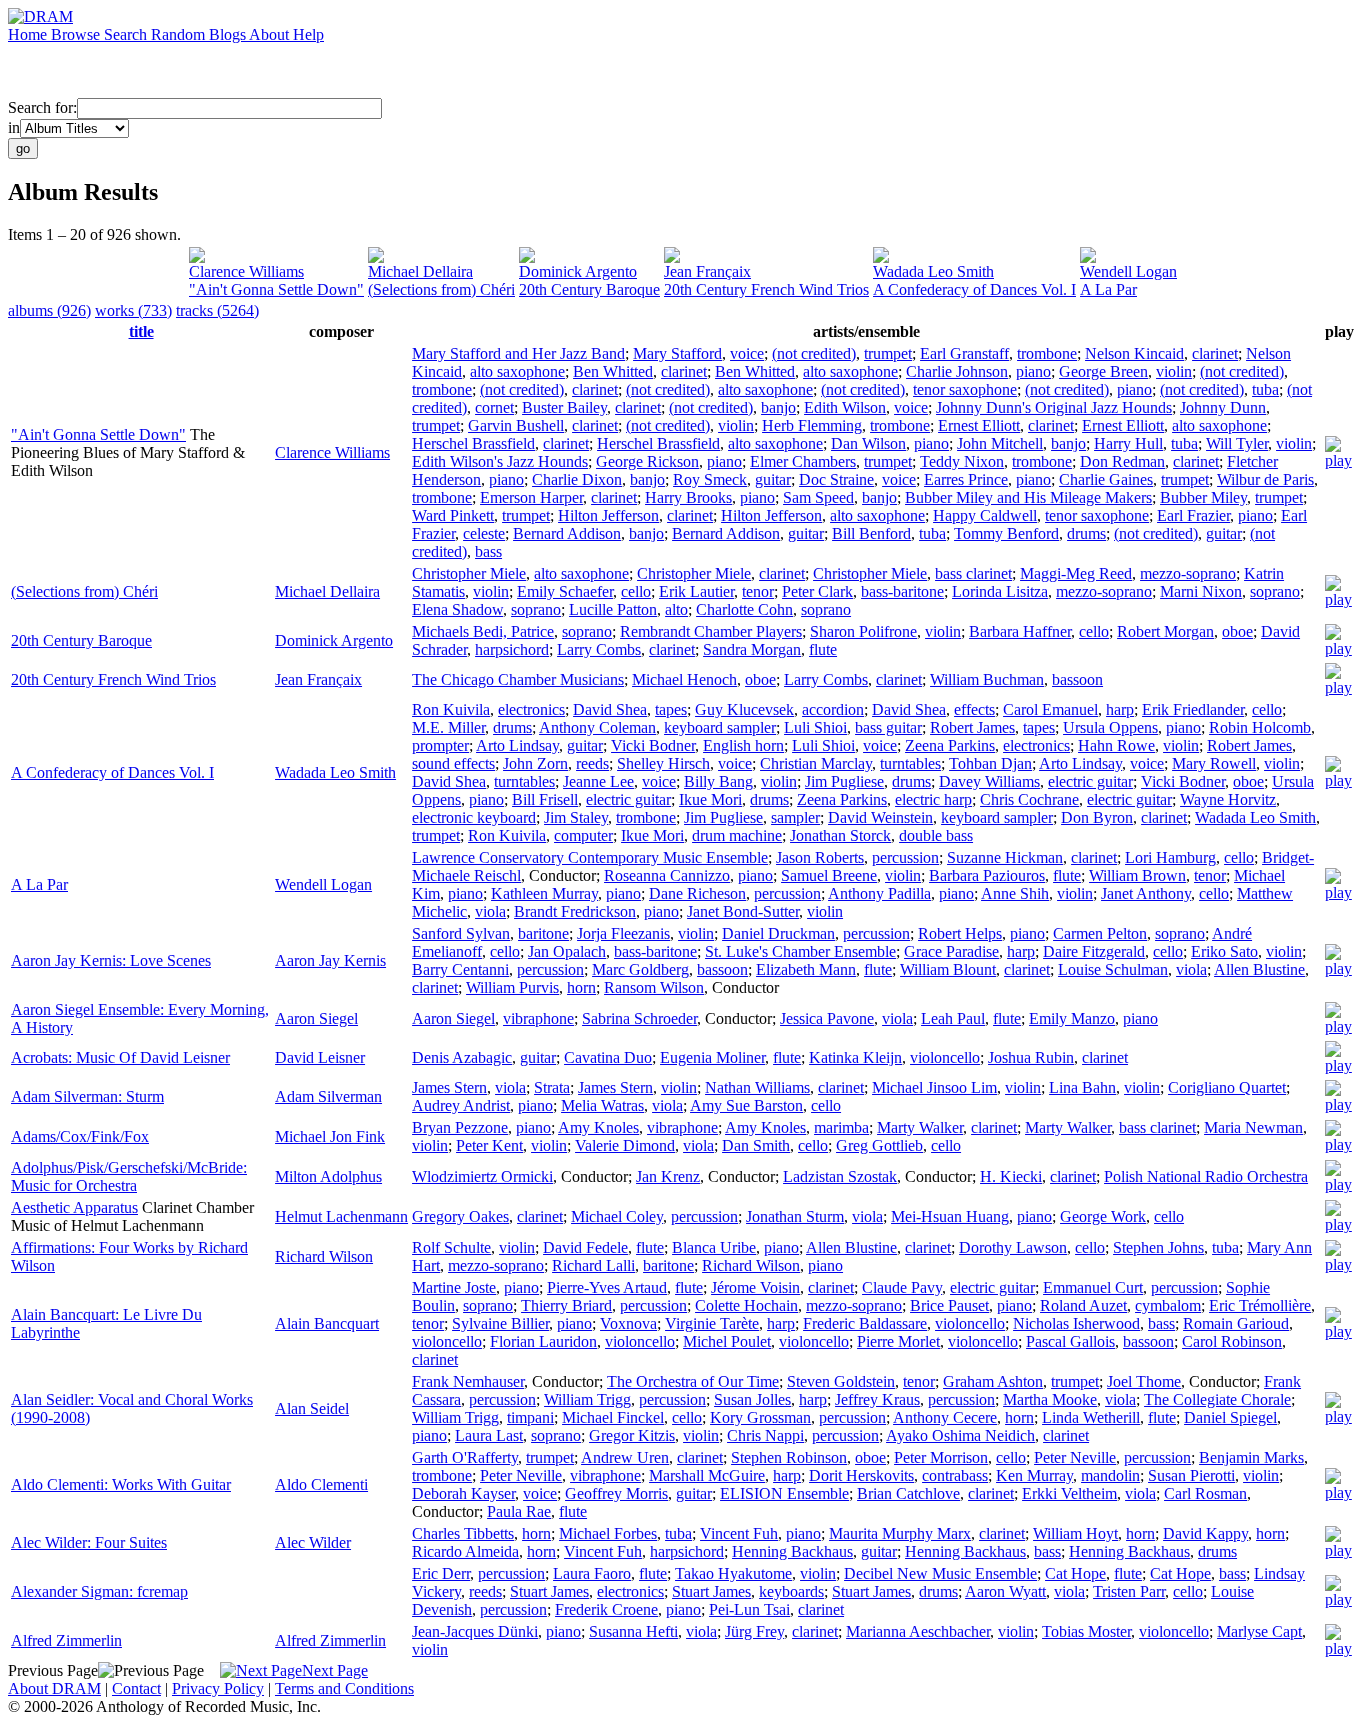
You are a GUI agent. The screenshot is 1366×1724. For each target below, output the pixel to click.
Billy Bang (718, 781)
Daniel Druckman (778, 933)
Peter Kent (489, 1145)
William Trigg (587, 1399)
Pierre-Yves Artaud (607, 1287)
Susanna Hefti (633, 1631)
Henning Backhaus (792, 1551)
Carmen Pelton (1100, 933)
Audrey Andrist (461, 1105)
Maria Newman (1253, 1127)
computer (583, 835)
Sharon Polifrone (863, 631)
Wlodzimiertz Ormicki (482, 1176)
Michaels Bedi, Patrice (483, 631)
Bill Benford (871, 533)
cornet (494, 407)
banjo (778, 407)
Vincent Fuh (739, 1533)
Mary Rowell (1214, 763)
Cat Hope (1075, 1573)
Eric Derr (441, 1573)
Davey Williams (989, 781)
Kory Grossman (760, 1417)
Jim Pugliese (844, 781)
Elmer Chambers (803, 461)
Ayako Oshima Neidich (960, 1435)
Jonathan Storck (840, 835)
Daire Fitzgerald (1094, 951)
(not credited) (814, 353)
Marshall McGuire (707, 1475)
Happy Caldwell (985, 515)
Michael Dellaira (420, 271)
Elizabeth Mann (806, 969)
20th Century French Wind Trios (766, 289)
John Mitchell (1000, 443)
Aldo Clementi (321, 1484)
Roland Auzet (1083, 1305)
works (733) (133, 310)
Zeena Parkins (950, 745)
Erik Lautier (696, 591)
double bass (936, 835)
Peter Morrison (941, 1457)
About (271, 34)
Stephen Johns (1158, 1247)
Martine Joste (454, 1287)
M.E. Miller (448, 727)
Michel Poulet (727, 1341)
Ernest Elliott (979, 425)
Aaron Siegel (316, 1018)
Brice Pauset (949, 1305)
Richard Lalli (593, 1265)
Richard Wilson (324, 1256)
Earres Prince (966, 479)
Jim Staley (576, 817)
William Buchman (987, 679)
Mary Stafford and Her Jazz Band (518, 353)
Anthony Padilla (879, 893)
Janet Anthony (1146, 893)
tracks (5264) (217, 310)
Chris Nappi (765, 1435)
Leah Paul (953, 1018)
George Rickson (647, 461)
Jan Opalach (567, 951)
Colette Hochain (746, 1305)
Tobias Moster (1086, 1631)
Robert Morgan (1165, 631)
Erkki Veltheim (1069, 1493)
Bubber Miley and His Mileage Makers (1028, 497)
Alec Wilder (313, 1542)
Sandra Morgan (752, 649)
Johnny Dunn (1223, 407)
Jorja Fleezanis (623, 933)
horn (581, 987)
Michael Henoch (684, 679)
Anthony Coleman (597, 727)
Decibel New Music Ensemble (940, 1573)
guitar (773, 479)
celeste (484, 533)
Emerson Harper (531, 497)
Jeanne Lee (598, 781)
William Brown (1137, 875)
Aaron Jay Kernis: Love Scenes (111, 960)
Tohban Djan (990, 763)
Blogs (229, 34)
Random (180, 34)
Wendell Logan (1128, 271)
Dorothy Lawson (1013, 1247)
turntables (910, 763)
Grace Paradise (951, 951)
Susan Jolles (752, 1399)
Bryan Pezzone (460, 1127)
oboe (1237, 631)
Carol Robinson (1232, 1341)
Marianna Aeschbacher (918, 1631)
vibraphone (538, 1018)
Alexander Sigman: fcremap (99, 1591)
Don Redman (1122, 461)
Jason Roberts (820, 857)
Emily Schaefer (565, 591)
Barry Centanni (460, 969)
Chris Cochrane (1029, 799)
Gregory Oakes (460, 1216)
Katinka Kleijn (855, 1057)
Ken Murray (1034, 1475)
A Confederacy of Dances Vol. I (974, 289)
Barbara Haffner (1020, 631)
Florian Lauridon (543, 1341)
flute (823, 649)
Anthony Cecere (945, 1417)
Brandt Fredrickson (575, 911)
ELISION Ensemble (784, 1493)
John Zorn (535, 763)
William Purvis (512, 987)
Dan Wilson (868, 443)
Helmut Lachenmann (341, 1216)
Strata (552, 1087)
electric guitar (1090, 781)
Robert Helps (960, 933)
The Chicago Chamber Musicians (518, 679)
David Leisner (320, 1057)
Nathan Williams (757, 1087)
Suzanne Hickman (1005, 857)
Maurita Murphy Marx (900, 1533)
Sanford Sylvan (461, 933)
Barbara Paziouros (987, 875)
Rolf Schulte (451, 1247)
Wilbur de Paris (1265, 479)
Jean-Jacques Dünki (475, 1631)
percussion (905, 857)
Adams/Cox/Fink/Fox (80, 1136)
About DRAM (54, 1688)
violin (1174, 371)
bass (488, 551)
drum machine (737, 835)
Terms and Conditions (344, 1688)
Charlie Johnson (957, 371)
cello (636, 591)
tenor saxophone (965, 389)
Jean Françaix (707, 271)
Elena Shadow (457, 609)
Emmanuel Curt (1093, 1287)
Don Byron (1097, 817)
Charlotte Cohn (744, 609)
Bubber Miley (1203, 497)
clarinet (1215, 353)
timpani (530, 1417)
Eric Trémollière (1260, 1305)
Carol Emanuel (1050, 709)
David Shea (610, 709)
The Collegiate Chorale (1217, 1399)
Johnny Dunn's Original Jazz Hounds (1054, 407)
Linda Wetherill (1091, 1417)
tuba (1265, 389)
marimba (841, 1127)
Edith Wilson (845, 407)
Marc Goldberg (640, 969)
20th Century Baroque (589, 289)
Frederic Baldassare (865, 1323)
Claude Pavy (902, 1287)
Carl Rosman (1205, 1493)
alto (676, 609)
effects (974, 709)
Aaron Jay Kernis (330, 960)
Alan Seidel (312, 1408)
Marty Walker (920, 1127)
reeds (592, 763)
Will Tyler (1237, 443)
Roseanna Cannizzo (667, 875)
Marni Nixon (1201, 591)
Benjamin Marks (1251, 1457)
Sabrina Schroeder (639, 1018)
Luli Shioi (815, 727)
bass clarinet (973, 573)
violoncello (945, 1057)
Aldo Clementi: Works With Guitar (121, 1484)
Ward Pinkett (453, 515)
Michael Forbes (608, 1533)
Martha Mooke (1050, 1399)
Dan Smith (756, 1145)
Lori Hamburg (1170, 857)
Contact (136, 1688)
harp (1120, 709)
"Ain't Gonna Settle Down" (276, 289)
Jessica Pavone (827, 1018)
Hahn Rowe (1116, 745)
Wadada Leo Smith (933, 271)
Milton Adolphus (328, 1176)
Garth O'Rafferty (465, 1457)
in (14, 127)
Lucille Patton (613, 609)
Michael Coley (617, 1216)
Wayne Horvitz (1228, 799)
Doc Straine (836, 479)
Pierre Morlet (898, 1341)
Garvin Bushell (516, 425)
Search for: (42, 107)
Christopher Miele (469, 573)
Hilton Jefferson (608, 515)
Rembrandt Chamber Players (711, 631)
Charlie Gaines (1106, 479)
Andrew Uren (625, 1457)
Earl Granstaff (964, 353)
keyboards (791, 1591)
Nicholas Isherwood (1076, 1323)
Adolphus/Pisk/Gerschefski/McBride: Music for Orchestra (129, 1176)
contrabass (955, 1475)
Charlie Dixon (577, 479)
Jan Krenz (668, 1176)
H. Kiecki (1011, 1176)
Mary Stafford (677, 353)
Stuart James (549, 1591)
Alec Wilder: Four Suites (89, 1542)
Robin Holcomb (1260, 727)
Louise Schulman (1113, 969)
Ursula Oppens (1110, 727)
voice (747, 353)
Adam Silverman (328, 1096)
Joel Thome (1144, 1381)
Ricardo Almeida (465, 1551)
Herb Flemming (812, 425)
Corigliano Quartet (1227, 1087)
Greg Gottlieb (879, 1145)
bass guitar (888, 727)
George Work (1103, 1216)
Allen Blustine (1259, 969)
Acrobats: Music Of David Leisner (120, 1057)
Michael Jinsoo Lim (934, 1087)
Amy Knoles (598, 1127)
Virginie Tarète (712, 1323)
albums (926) (49, 310)
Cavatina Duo (608, 1057)
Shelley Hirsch (663, 763)
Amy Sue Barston (746, 1105)
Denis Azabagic (462, 1057)
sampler (795, 817)
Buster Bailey (564, 407)
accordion (833, 709)
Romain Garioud (1236, 1323)
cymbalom (1168, 1305)
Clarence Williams (246, 271)
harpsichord (512, 649)
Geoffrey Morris (616, 1493)
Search (127, 34)
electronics (531, 709)
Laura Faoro (592, 1573)
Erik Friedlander (1193, 709)
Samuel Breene (829, 875)
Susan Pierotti (1191, 1475)
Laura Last (489, 1435)
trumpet (888, 353)
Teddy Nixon (962, 461)
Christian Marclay (816, 763)
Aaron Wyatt (1005, 1591)
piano (1033, 371)
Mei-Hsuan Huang (950, 1216)
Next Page (335, 1670)
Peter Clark (817, 591)
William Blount (948, 969)
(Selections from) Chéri (441, 289)
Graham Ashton (993, 1381)
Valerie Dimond (625, 1145)
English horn (743, 745)
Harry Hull (1128, 443)
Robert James (972, 727)
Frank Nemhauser (468, 1381)
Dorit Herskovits (861, 1475)
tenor (758, 591)
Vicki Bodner (653, 745)
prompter (440, 745)
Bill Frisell (545, 799)
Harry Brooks (688, 497)
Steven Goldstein (841, 1381)
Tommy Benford (1006, 533)
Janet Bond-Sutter (743, 911)
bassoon (1077, 679)
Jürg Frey (754, 1631)
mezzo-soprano (1188, 573)
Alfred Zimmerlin (66, 1640)
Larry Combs (599, 649)
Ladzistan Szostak (840, 1176)
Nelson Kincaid (1134, 353)
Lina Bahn (1082, 1087)
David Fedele (585, 1247)
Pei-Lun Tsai (749, 1609)
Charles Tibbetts (463, 1533)
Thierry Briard (566, 1305)
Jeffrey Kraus (877, 1399)
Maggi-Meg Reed (1076, 573)
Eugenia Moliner (712, 1057)
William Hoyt (1075, 1533)
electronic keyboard (474, 817)
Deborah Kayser (463, 1493)
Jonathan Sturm (795, 1216)
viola (490, 911)
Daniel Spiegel (1230, 1417)
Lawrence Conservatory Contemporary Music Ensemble (590, 857)
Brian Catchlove (908, 1493)
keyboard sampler (720, 727)
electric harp (933, 799)
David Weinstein (880, 817)
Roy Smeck (710, 479)
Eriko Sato (1224, 951)
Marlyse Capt (1259, 1631)
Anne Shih (1015, 893)
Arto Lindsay (517, 745)
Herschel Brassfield (473, 443)
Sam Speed (818, 497)
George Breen (1103, 371)
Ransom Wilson (654, 987)
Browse (77, 34)
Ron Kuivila (451, 709)
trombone (1047, 353)
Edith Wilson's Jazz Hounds (500, 461)
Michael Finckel (613, 1417)
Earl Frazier (1193, 515)
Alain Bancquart (327, 1323)
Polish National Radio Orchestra (1206, 1176)
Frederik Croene (606, 1609)
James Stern (449, 1087)
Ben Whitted (613, 371)
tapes (671, 709)
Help (308, 34)
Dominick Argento (578, 271)
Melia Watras (602, 1105)
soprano (1275, 591)
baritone (543, 933)
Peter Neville (1075, 1457)
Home (29, 34)
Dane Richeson (697, 893)
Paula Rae (519, 1511)
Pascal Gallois (1070, 1341)
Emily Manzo (1072, 1018)
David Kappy (1205, 1533)
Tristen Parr (1129, 1591)
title (141, 331)
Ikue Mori (710, 799)
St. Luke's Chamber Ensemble (800, 951)
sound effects (453, 763)
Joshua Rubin (1031, 1057)
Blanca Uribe (714, 1247)
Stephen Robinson (789, 1457)
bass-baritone (902, 591)
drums (1086, 533)
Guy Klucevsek (744, 709)
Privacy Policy (218, 1688)
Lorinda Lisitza (1000, 591)
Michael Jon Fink (330, 1136)
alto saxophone (517, 371)
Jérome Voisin (755, 1287)
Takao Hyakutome (733, 1573)
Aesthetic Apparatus (74, 1207)
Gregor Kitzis (632, 1435)
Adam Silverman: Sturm (87, 1096)
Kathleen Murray (544, 893)
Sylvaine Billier (500, 1323)
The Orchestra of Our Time (693, 1381)
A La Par (1108, 289)
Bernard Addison (567, 533)
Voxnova (628, 1323)
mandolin (1110, 1475)
